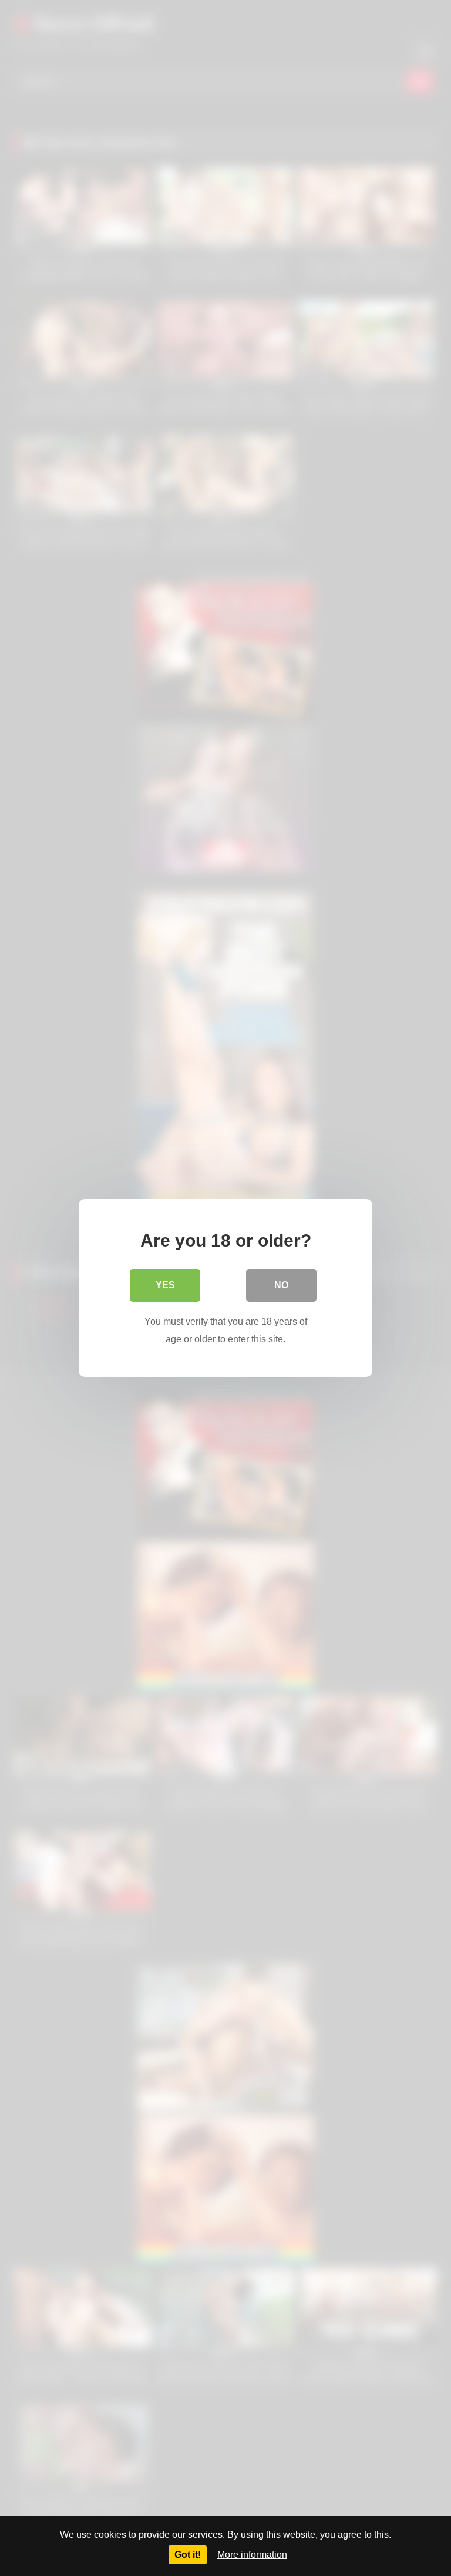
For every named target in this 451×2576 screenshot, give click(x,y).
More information (252, 2555)
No (281, 1285)
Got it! (188, 2555)
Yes (165, 1285)
